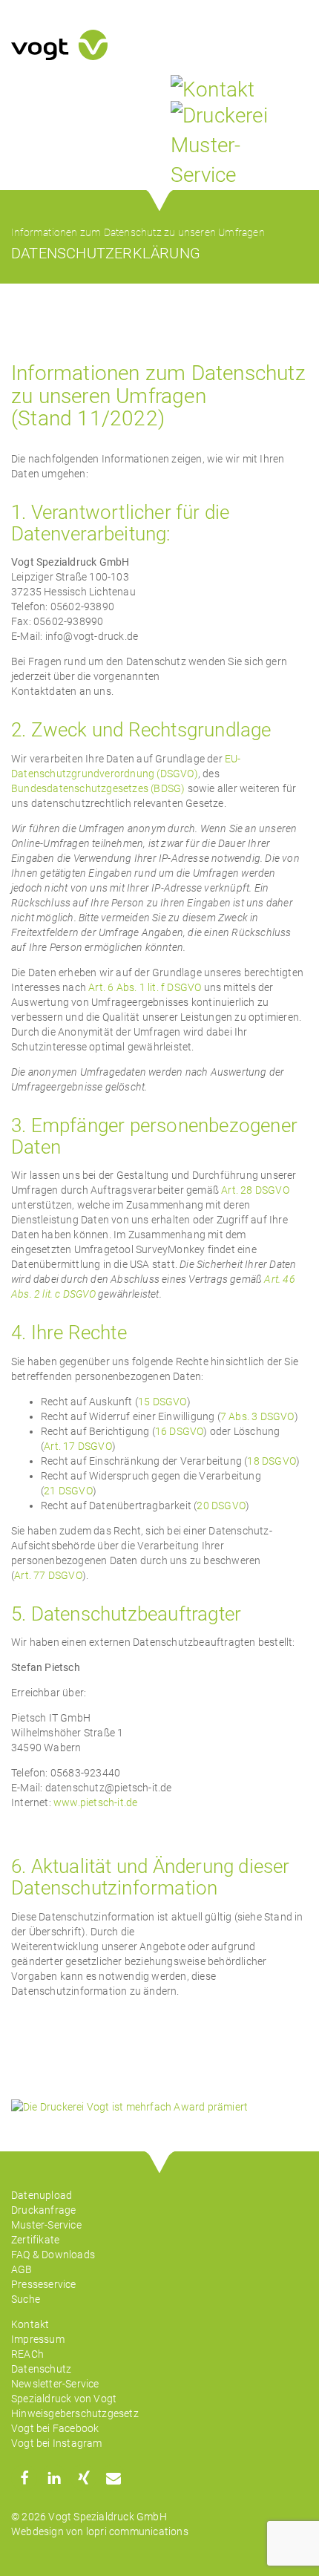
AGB (22, 2269)
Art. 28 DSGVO (255, 1190)
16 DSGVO (180, 1431)
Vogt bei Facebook (55, 2428)
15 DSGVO (162, 1402)
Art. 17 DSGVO (78, 1446)
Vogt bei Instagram (57, 2443)
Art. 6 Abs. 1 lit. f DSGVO (145, 987)
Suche (26, 2299)
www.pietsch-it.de (95, 1802)
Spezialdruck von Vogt (64, 2399)
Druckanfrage (43, 2210)
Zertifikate (35, 2240)
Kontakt (30, 2324)
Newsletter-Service (55, 2384)
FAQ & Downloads (53, 2255)
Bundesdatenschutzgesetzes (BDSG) (98, 788)
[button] (24, 2478)
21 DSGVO (68, 1491)
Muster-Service (46, 2225)
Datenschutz (41, 2369)
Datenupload (42, 2195)
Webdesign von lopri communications (100, 2531)
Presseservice (44, 2284)
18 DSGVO (272, 1461)
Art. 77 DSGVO (48, 1575)
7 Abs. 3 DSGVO (257, 1416)
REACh (27, 2354)
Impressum (38, 2339)
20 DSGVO (221, 1506)
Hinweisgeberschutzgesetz (75, 2413)
